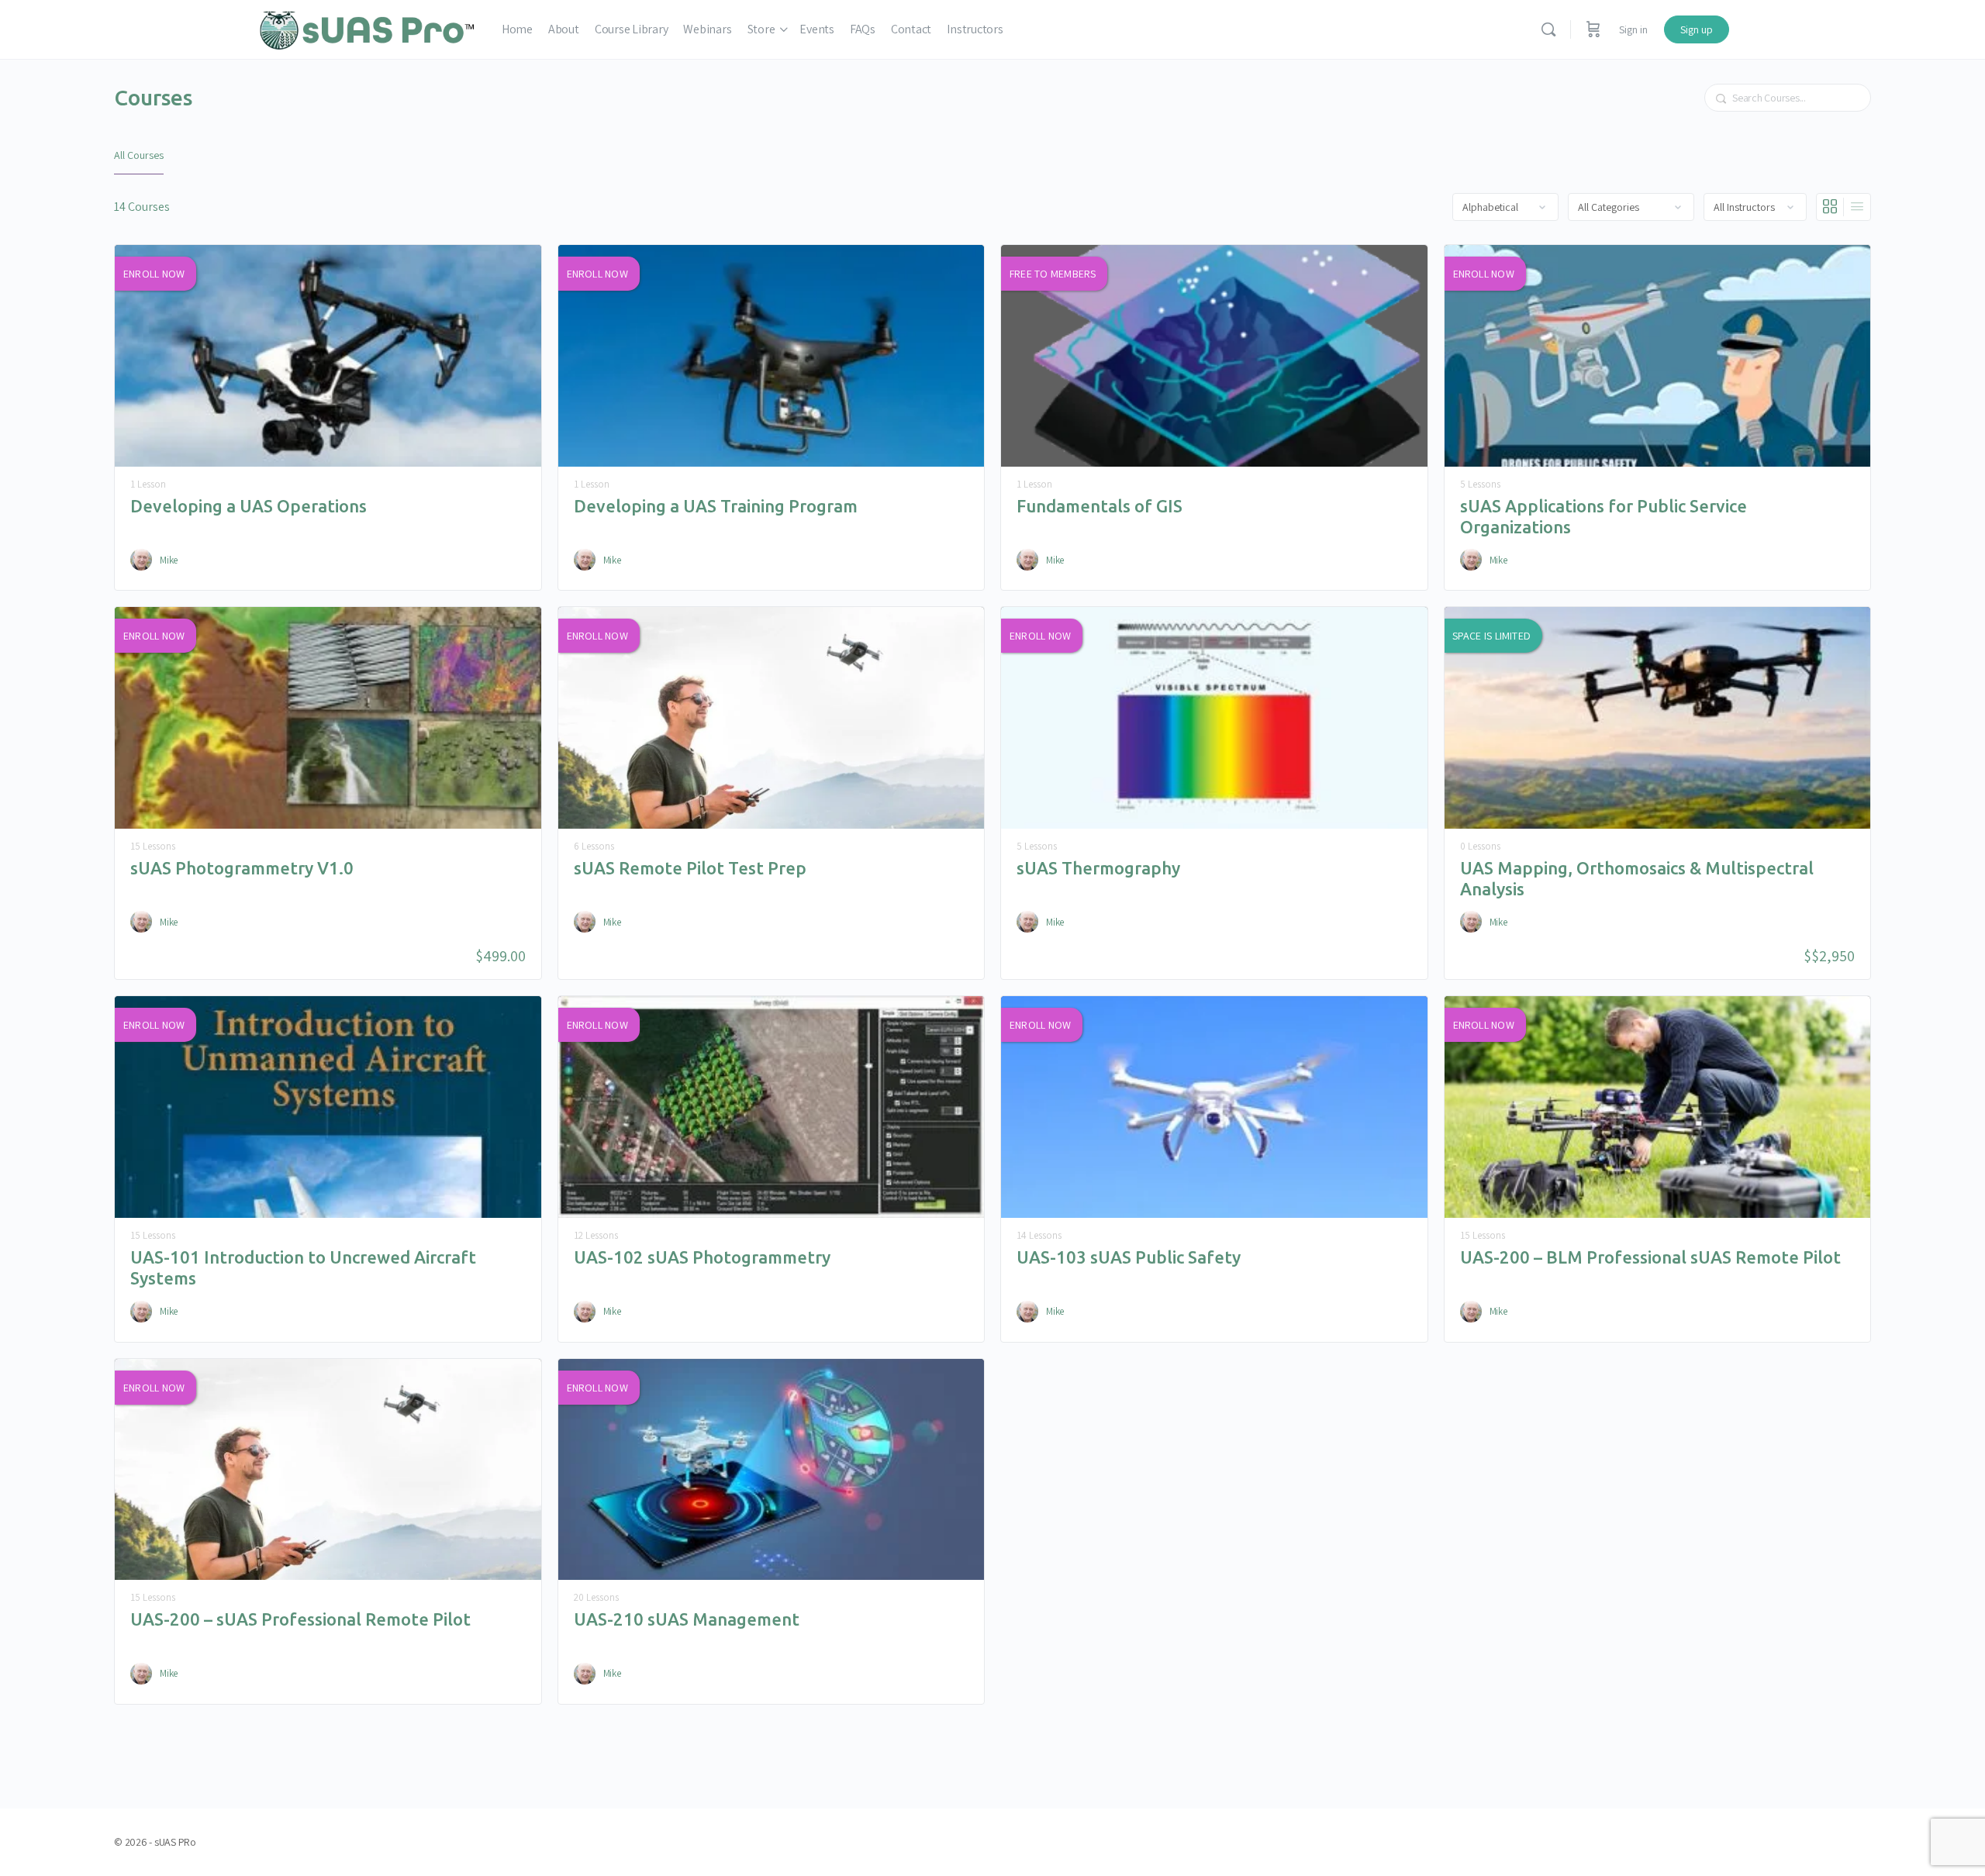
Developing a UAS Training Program (716, 506)
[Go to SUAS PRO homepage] (367, 28)
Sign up (1697, 29)
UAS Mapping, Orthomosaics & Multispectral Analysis (1637, 878)
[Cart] (1593, 29)
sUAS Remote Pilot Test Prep (690, 868)
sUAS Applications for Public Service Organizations (1604, 516)
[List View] (1857, 207)
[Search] (1548, 29)
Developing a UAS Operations (249, 506)
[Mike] (141, 560)
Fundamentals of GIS (1100, 506)
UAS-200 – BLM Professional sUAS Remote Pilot (1650, 1257)
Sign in (1633, 29)
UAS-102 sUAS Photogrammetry (702, 1257)
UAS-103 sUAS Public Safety (1129, 1257)
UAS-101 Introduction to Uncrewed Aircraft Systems (303, 1267)
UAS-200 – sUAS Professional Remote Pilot (300, 1619)
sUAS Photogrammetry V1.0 (242, 868)
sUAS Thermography (1098, 868)
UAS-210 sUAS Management (687, 1619)
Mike (169, 560)
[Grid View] (1830, 207)
